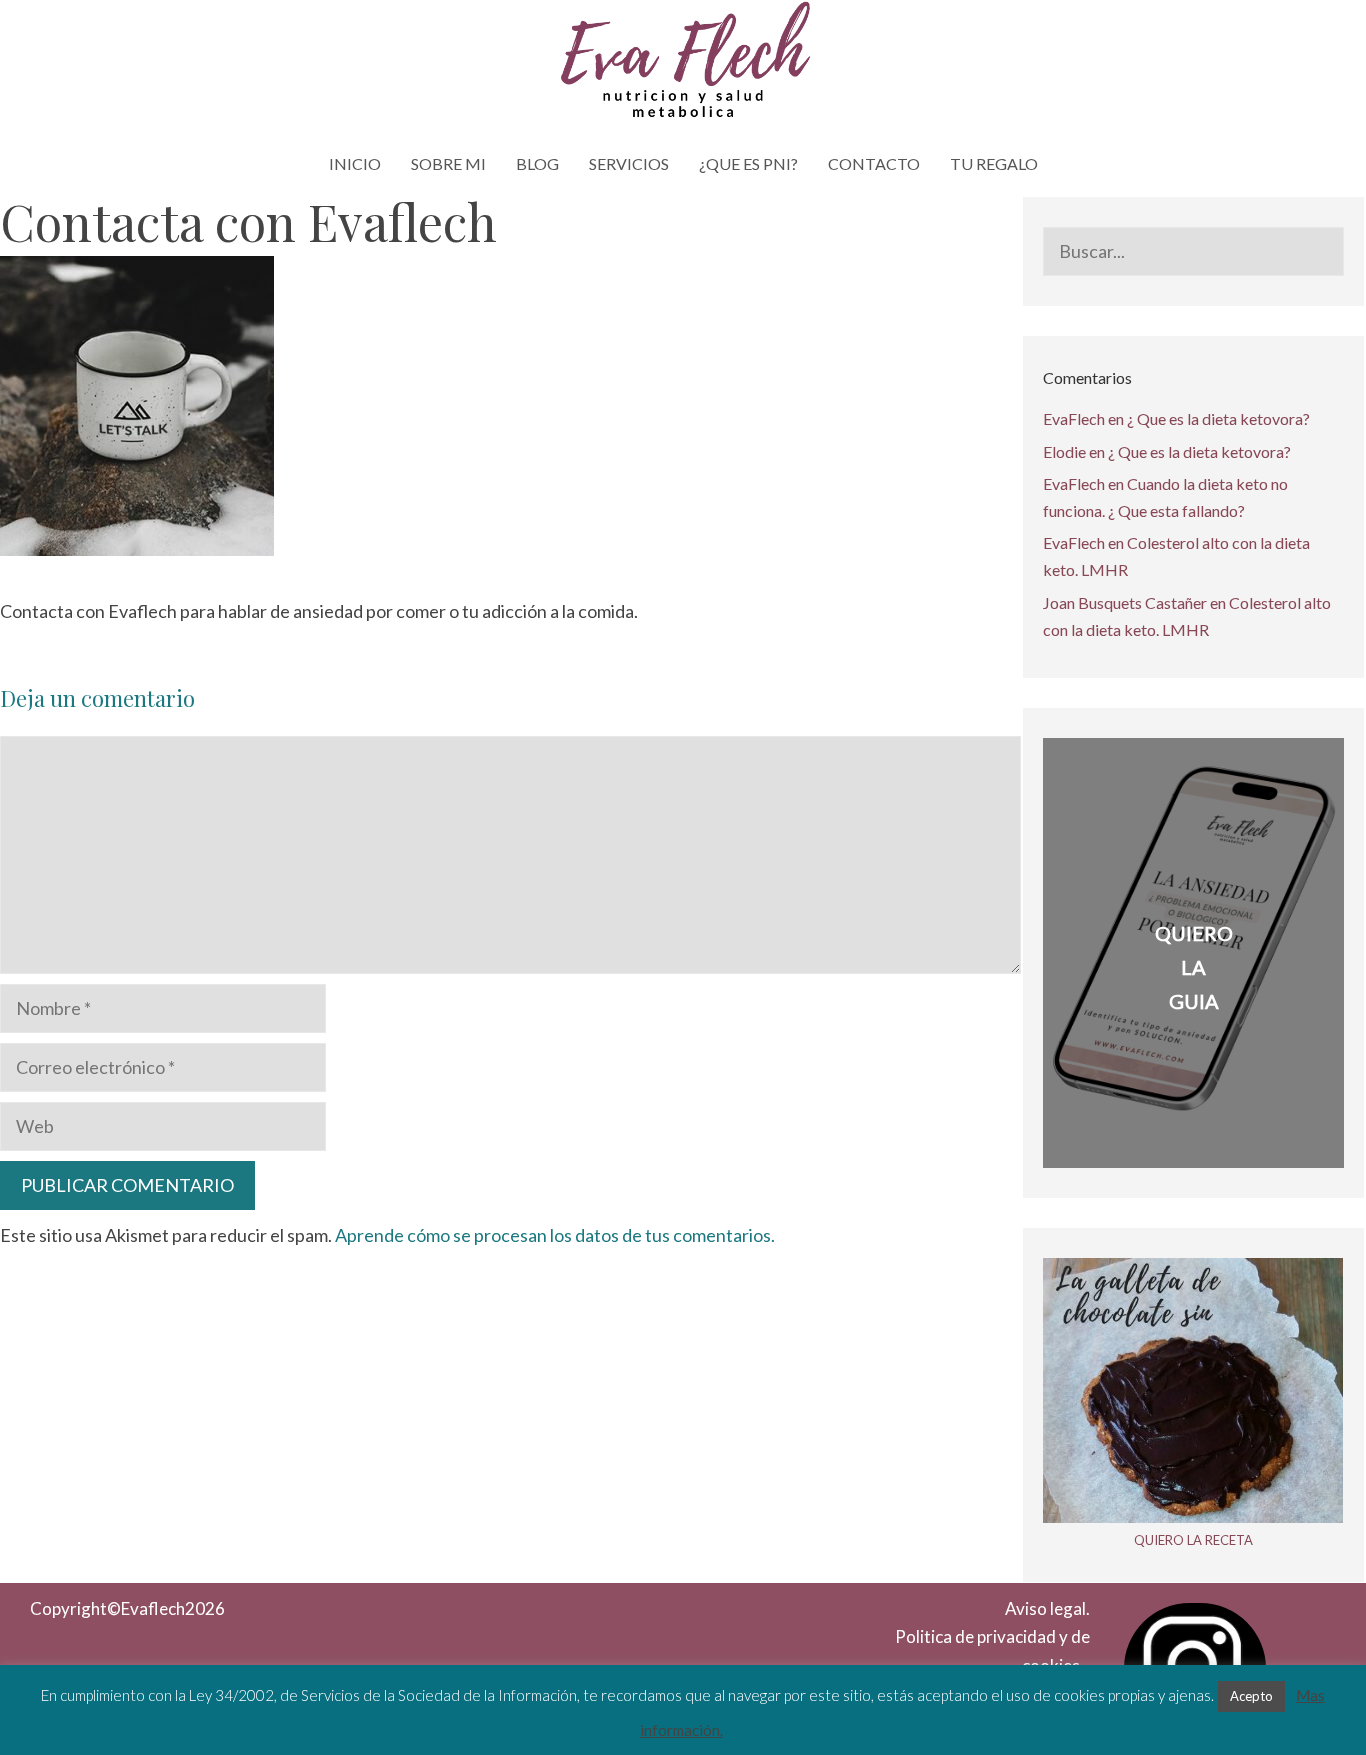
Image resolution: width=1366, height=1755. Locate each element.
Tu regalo (994, 163)
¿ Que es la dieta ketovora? (1218, 418)
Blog (537, 163)
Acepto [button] (1251, 1696)
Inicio (355, 163)
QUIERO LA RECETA (1193, 1540)
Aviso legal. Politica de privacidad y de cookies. (992, 1637)
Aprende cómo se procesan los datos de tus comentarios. (555, 1235)
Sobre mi (448, 163)
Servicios (629, 163)
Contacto (874, 163)
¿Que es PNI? (748, 163)
